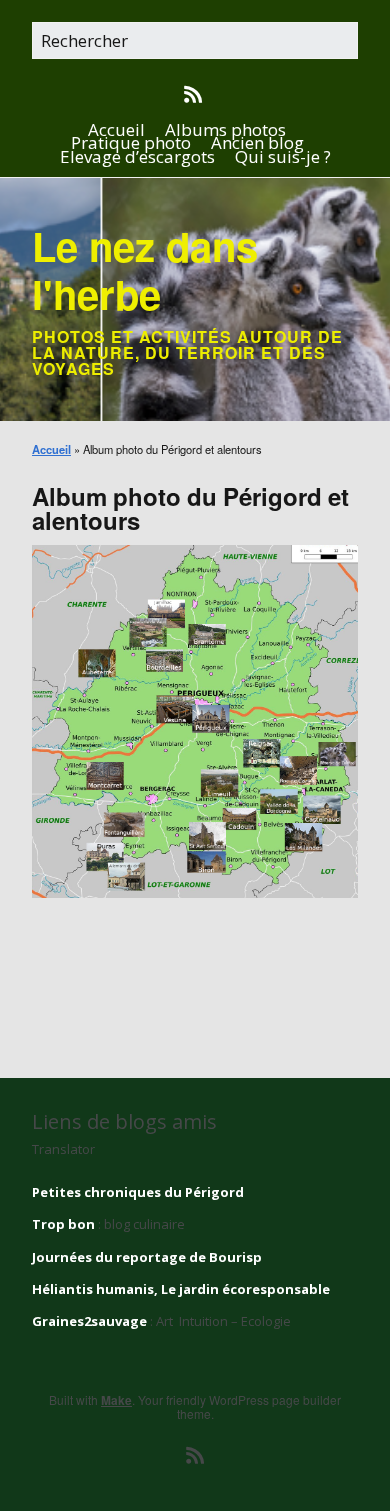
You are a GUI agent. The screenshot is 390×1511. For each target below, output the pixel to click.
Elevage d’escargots (137, 156)
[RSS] (195, 95)
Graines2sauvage (89, 1321)
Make (116, 1400)
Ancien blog (257, 142)
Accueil (116, 129)
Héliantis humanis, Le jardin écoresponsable (181, 1289)
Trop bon (63, 1224)
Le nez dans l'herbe (145, 269)
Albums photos (225, 129)
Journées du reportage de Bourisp (147, 1257)
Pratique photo (131, 142)
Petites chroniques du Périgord (138, 1192)
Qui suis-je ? (283, 156)
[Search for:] (195, 42)
